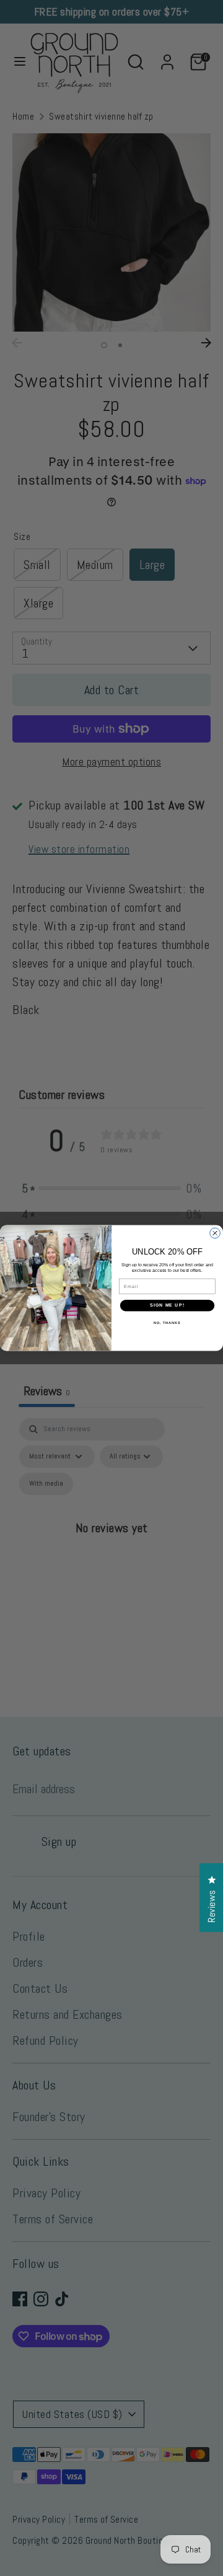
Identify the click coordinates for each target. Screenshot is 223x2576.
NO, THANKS (167, 1323)
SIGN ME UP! (167, 1305)
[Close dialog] (215, 1233)
